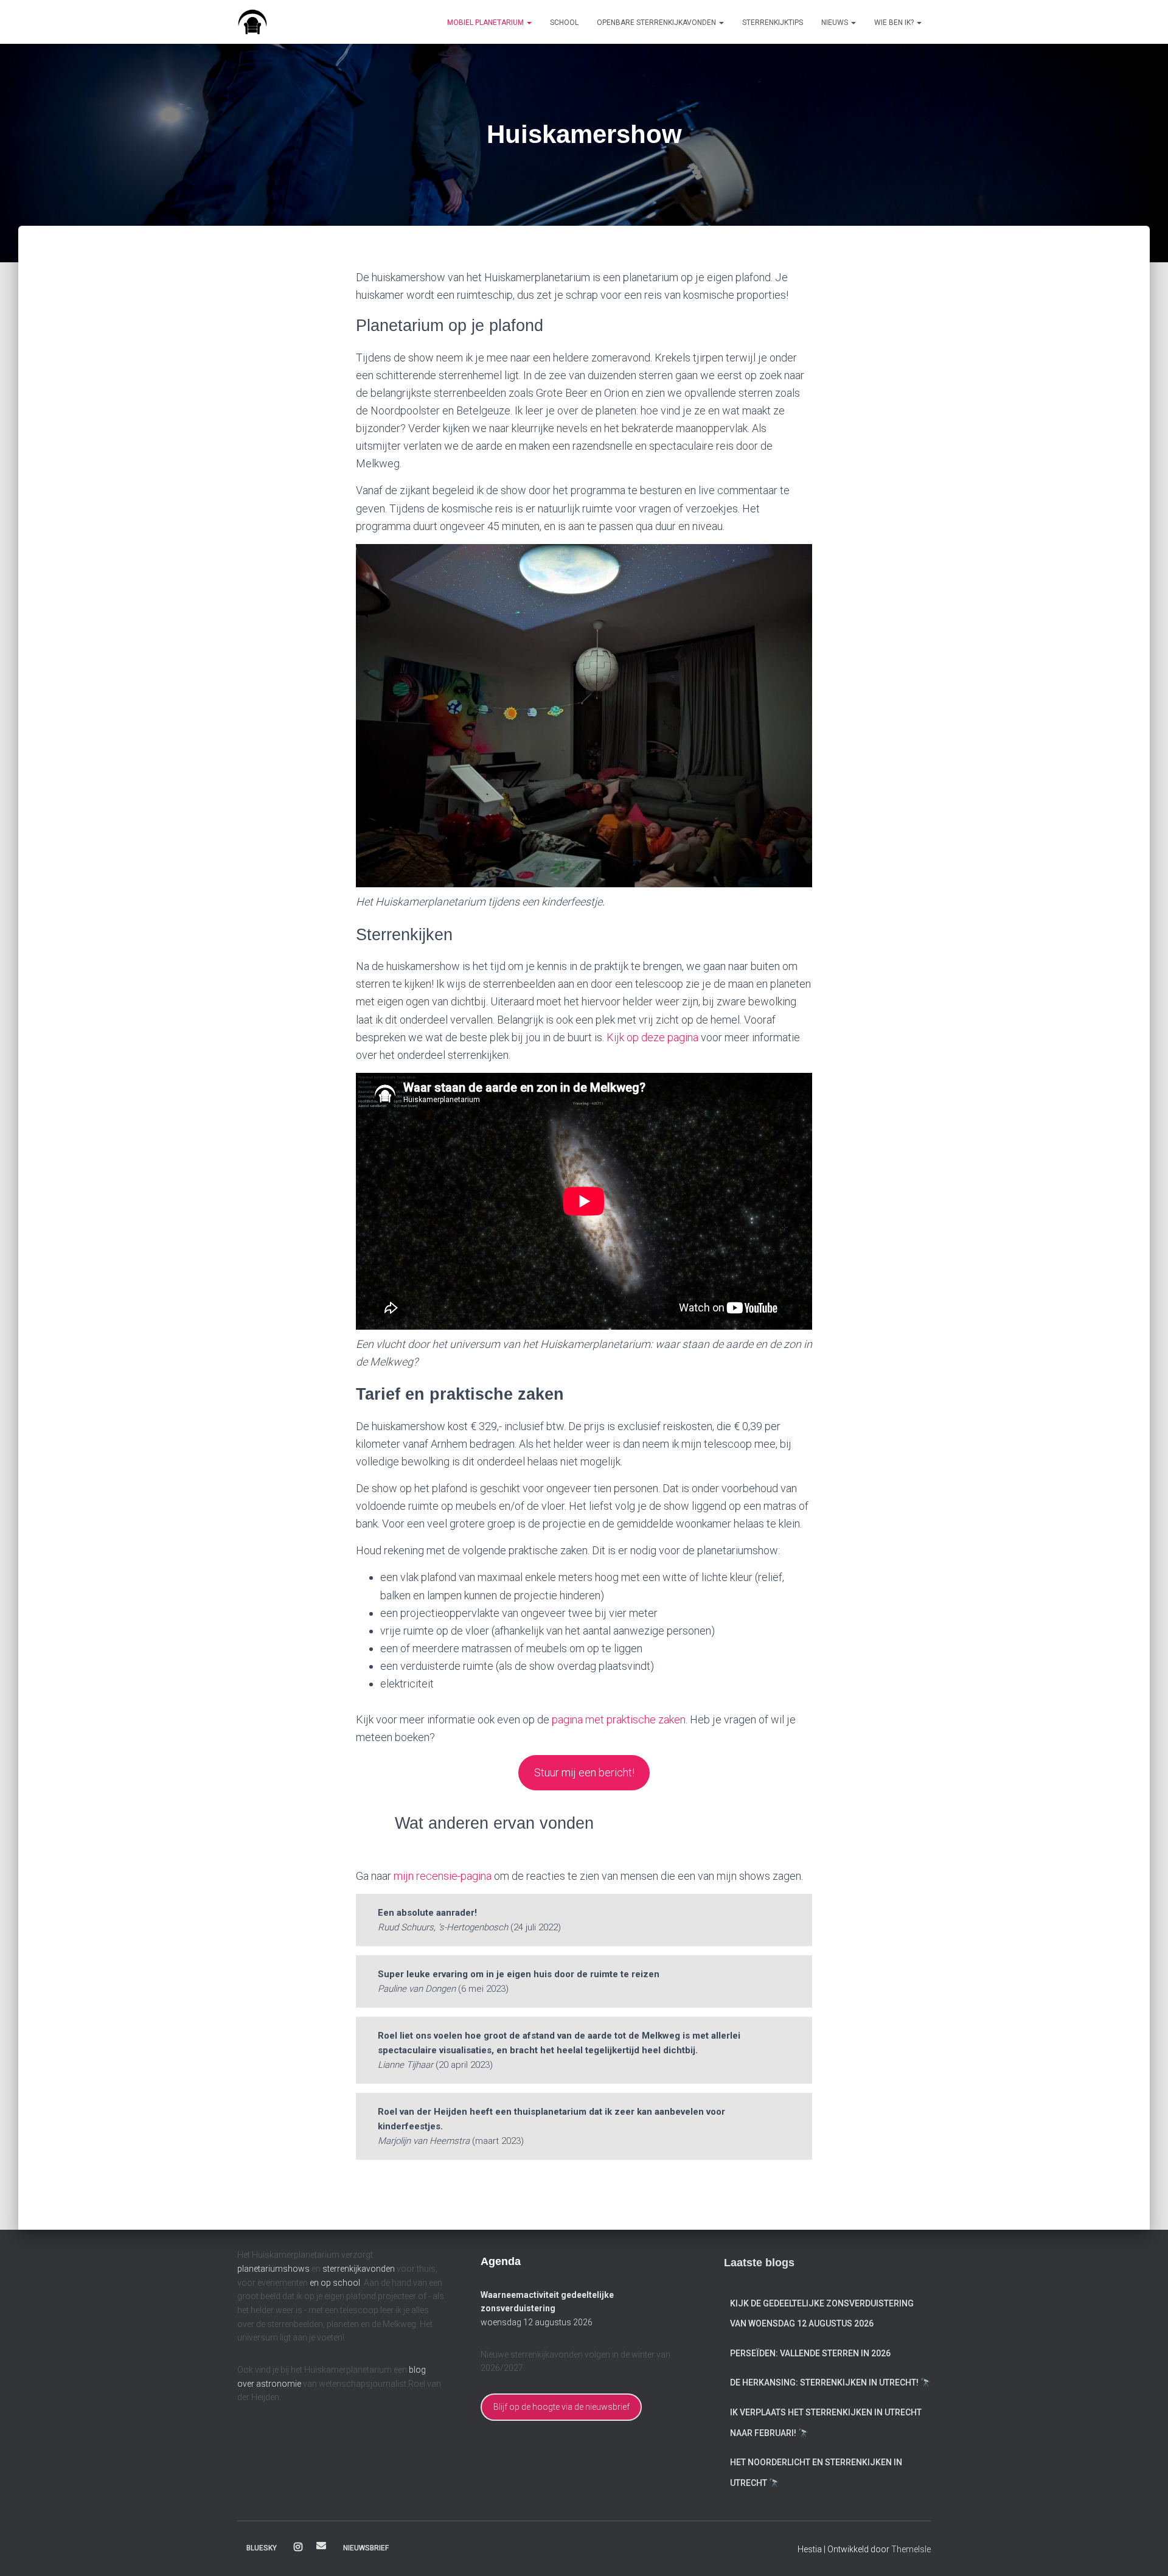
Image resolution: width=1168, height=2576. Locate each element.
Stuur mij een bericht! (584, 1772)
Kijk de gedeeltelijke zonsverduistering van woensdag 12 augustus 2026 (822, 2314)
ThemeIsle (911, 2549)
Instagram (298, 2547)
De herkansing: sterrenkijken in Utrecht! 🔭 (830, 2382)
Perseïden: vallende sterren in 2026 (810, 2353)
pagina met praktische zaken (619, 1719)
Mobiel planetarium (486, 23)
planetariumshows (273, 2269)
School (564, 23)
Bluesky (262, 2548)
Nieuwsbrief (366, 2548)
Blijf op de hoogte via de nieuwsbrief (561, 2407)
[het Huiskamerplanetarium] (252, 22)
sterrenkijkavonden (359, 2269)
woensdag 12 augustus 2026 (537, 2322)
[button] (529, 23)
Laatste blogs (759, 2263)
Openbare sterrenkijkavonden (657, 23)
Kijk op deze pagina (652, 1037)
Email (321, 2546)
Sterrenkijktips (773, 23)
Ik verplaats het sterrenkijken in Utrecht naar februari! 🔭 (826, 2423)
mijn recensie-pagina (443, 1876)
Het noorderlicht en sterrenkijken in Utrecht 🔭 (816, 2473)
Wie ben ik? (895, 23)
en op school (335, 2283)
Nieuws (836, 23)
